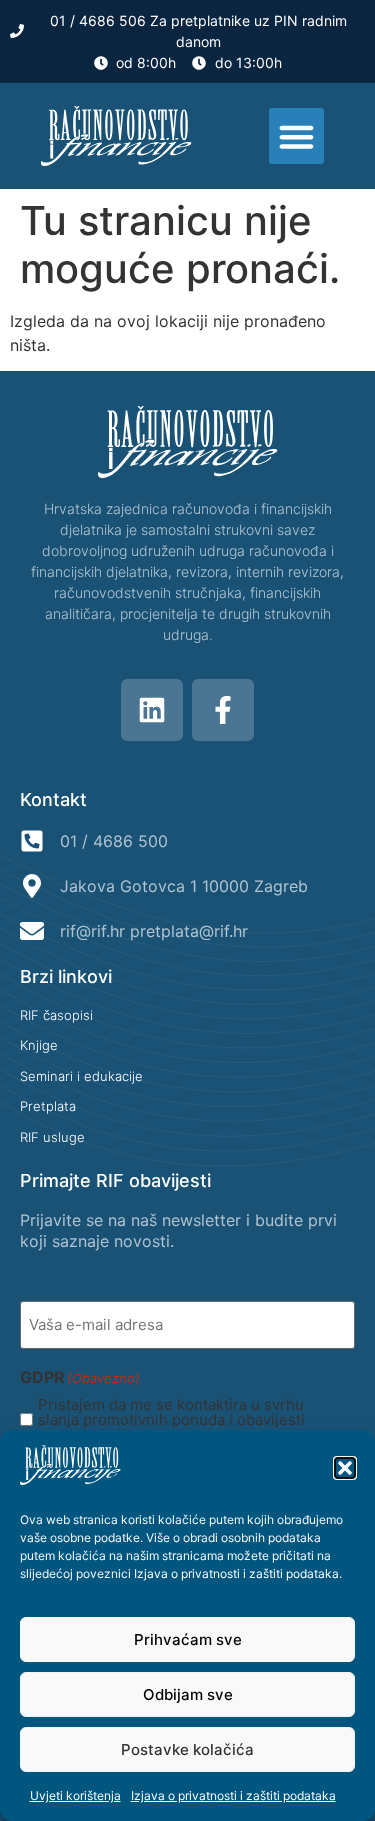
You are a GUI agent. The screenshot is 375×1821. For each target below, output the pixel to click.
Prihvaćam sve (188, 1639)
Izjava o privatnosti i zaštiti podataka (236, 1573)
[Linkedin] (152, 710)
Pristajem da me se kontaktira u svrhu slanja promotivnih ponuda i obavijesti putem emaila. (171, 1419)
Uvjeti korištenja (75, 1795)
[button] (345, 1468)
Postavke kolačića (187, 1749)
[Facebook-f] (223, 710)
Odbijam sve (188, 1694)
